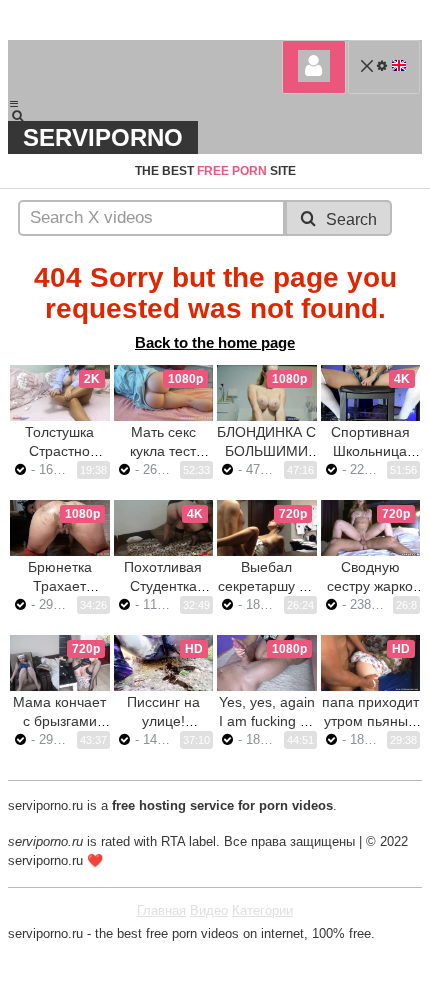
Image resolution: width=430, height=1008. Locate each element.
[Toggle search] (27, 116)
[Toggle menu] (14, 104)
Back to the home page (215, 342)
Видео (209, 910)
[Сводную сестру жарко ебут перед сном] (371, 528)
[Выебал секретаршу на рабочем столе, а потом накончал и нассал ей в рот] (267, 528)
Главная (161, 910)
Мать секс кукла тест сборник (163, 451)
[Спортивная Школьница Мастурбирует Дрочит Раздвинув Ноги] (371, 393)
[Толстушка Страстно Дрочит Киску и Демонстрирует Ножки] (60, 393)
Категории (262, 910)
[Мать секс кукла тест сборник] (164, 393)
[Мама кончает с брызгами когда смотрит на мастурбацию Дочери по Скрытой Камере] (60, 663)
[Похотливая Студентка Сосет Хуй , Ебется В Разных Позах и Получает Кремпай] (164, 528)
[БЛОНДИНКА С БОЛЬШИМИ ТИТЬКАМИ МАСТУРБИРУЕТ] (267, 393)
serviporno (103, 137)
